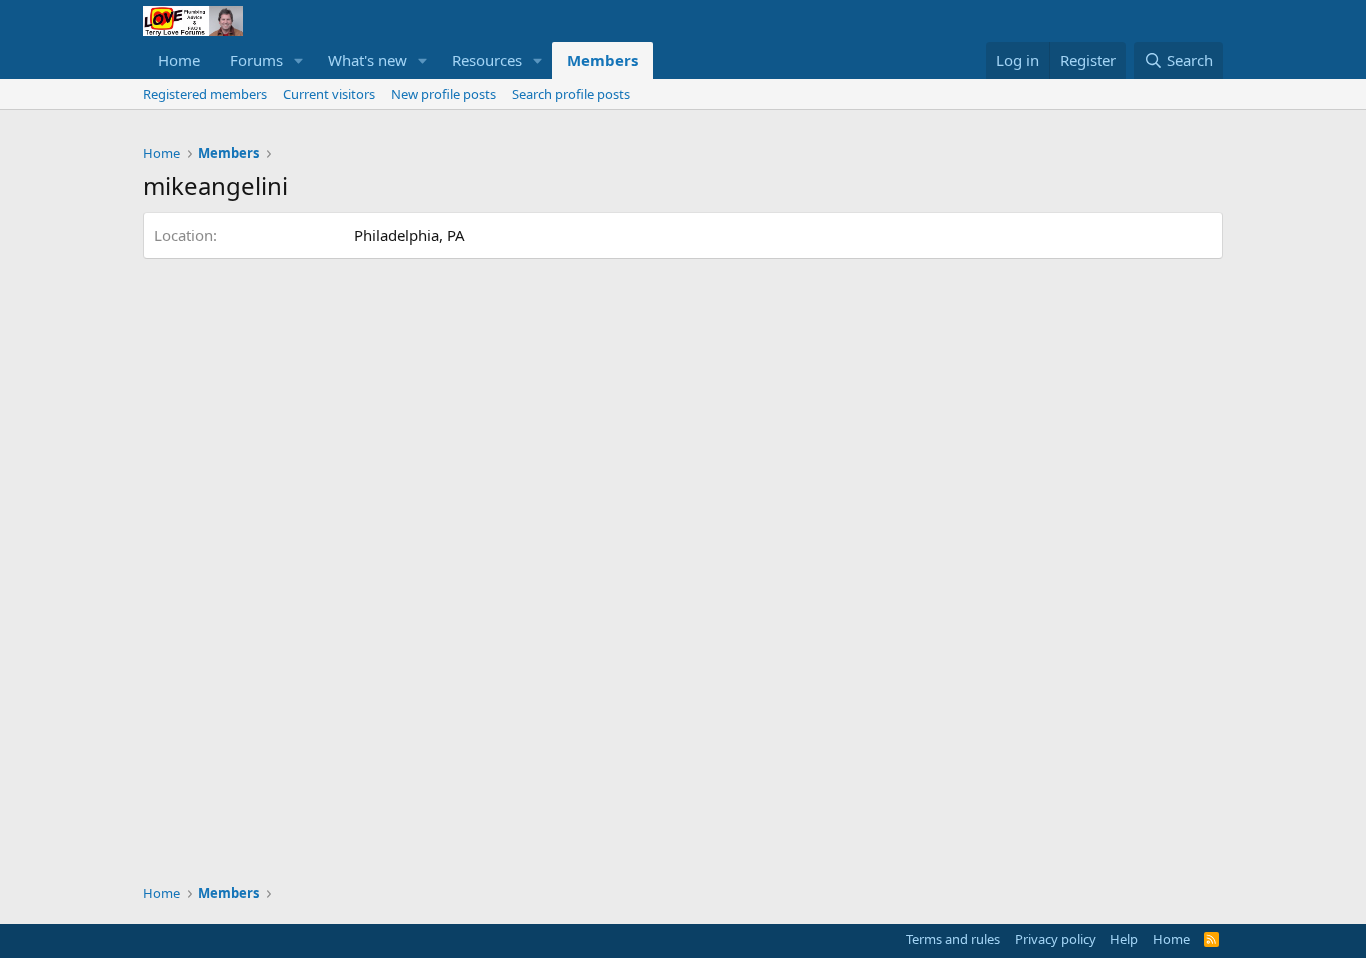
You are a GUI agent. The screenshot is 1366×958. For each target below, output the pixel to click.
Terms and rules (953, 939)
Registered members (205, 94)
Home (179, 60)
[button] (299, 60)
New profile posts (443, 94)
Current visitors (329, 94)
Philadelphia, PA (409, 235)
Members (602, 60)
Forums (256, 60)
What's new (367, 60)
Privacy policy (1055, 939)
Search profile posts (571, 94)
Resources (487, 60)
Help (1124, 939)
